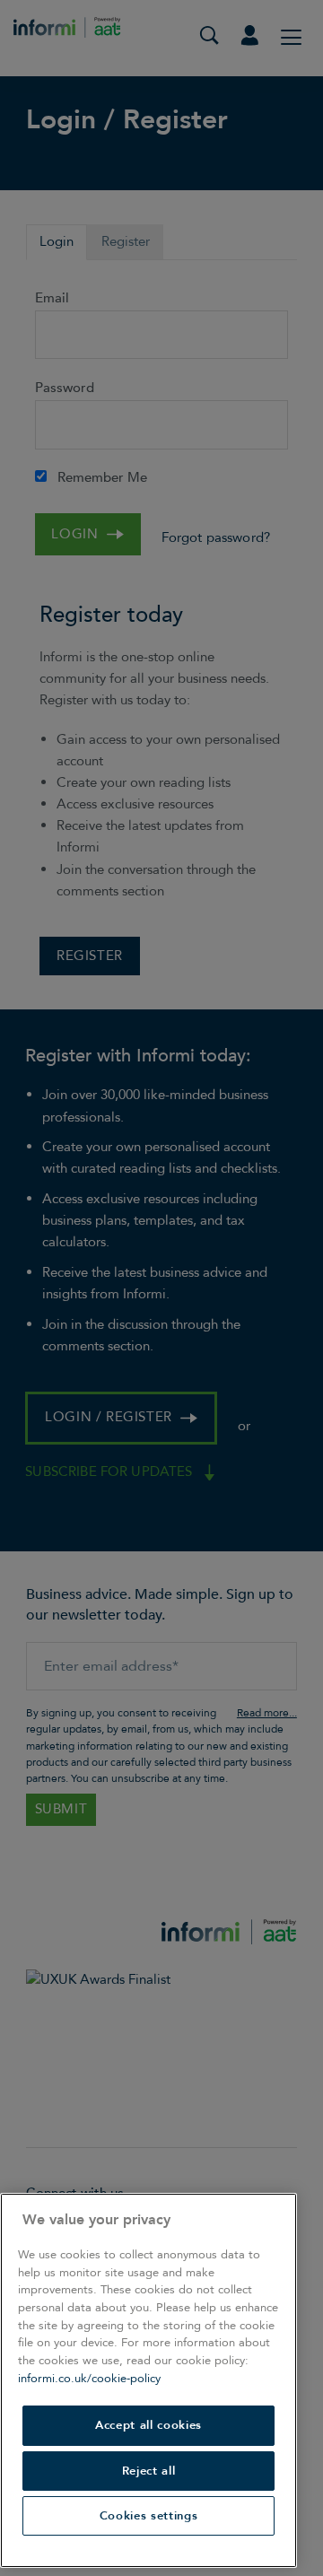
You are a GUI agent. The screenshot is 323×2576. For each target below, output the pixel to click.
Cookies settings (149, 2516)
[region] (148, 2380)
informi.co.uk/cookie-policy (89, 2379)
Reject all (149, 2471)
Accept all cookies (148, 2425)
